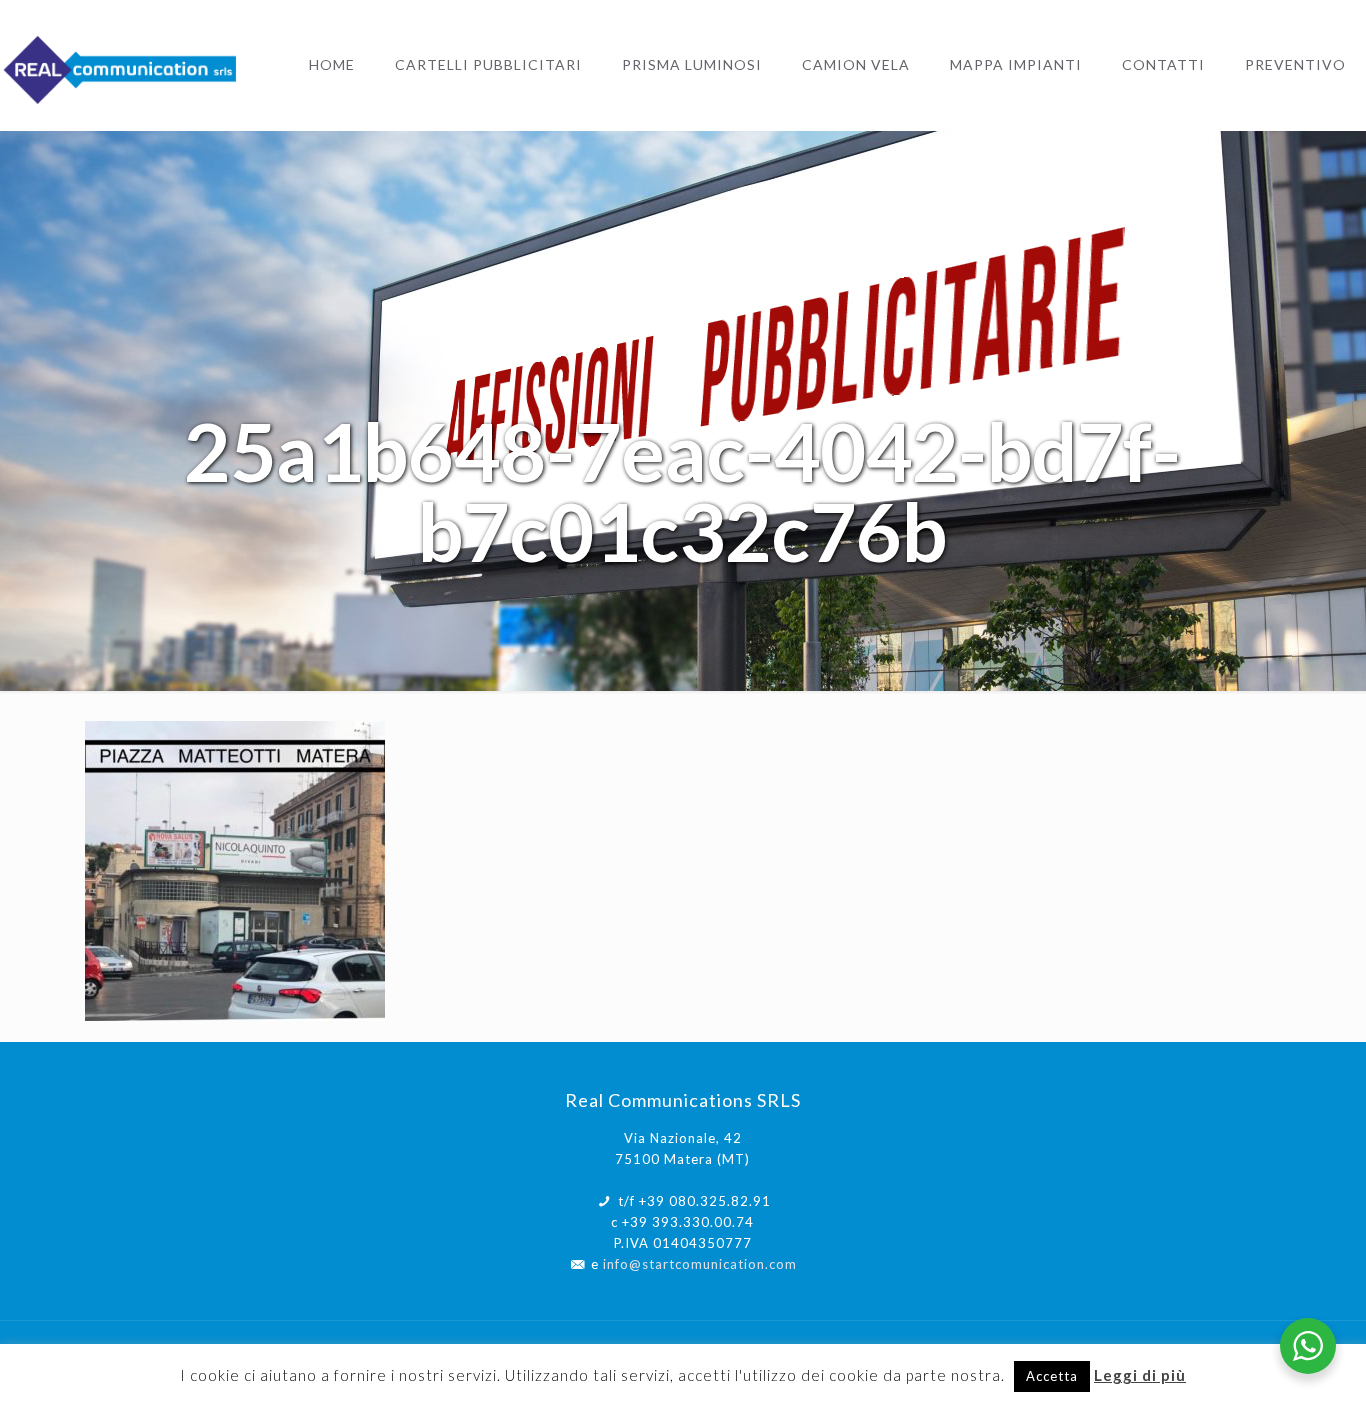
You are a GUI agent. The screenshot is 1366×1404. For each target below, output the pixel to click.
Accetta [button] (1052, 1376)
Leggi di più (1140, 1375)
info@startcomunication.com (700, 1264)
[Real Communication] (122, 65)
